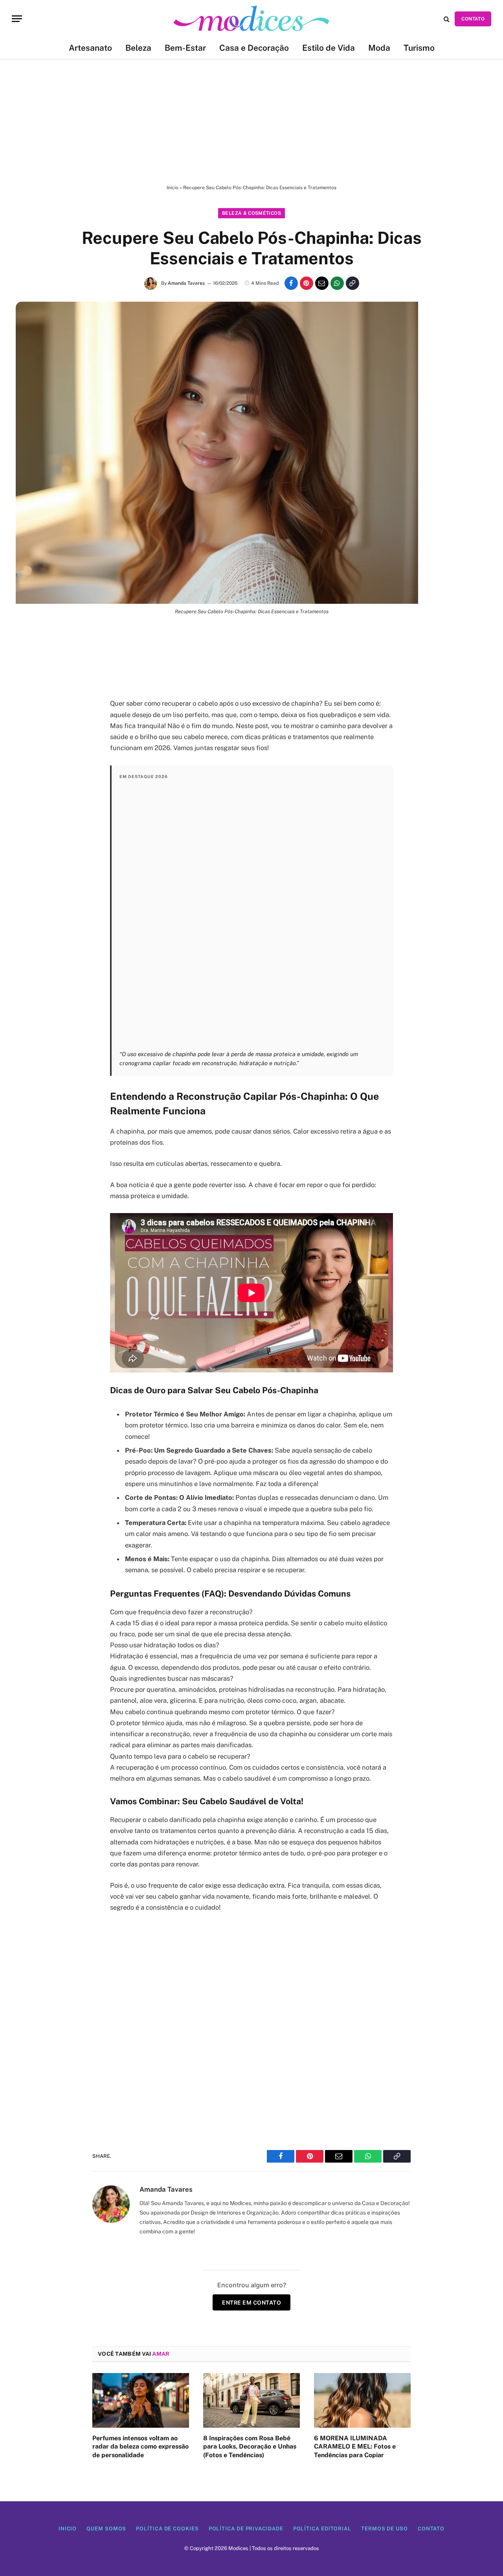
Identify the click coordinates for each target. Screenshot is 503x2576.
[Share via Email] (322, 283)
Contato (431, 2529)
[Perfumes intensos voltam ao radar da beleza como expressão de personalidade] (141, 2400)
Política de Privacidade (246, 2529)
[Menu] (17, 19)
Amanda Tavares (186, 283)
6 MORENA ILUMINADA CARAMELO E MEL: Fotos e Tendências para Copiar (355, 2447)
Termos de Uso (385, 2529)
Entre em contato (251, 2302)
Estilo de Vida (329, 48)
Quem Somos (106, 2529)
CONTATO (473, 19)
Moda (379, 48)
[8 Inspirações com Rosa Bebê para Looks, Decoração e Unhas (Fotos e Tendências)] (251, 2400)
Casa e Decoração (254, 48)
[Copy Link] (352, 283)
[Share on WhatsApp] (337, 283)
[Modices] (251, 19)
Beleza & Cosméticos (251, 213)
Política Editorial (322, 2529)
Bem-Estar (185, 48)
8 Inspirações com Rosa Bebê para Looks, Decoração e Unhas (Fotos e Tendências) (250, 2447)
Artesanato (90, 48)
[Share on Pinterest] (307, 283)
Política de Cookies (167, 2529)
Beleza (138, 48)
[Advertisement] (251, 122)
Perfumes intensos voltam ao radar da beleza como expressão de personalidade (140, 2447)
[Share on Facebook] (291, 283)
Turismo (419, 48)
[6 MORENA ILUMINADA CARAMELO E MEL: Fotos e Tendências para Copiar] (362, 2400)
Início (173, 188)
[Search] (447, 19)
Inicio (68, 2529)
